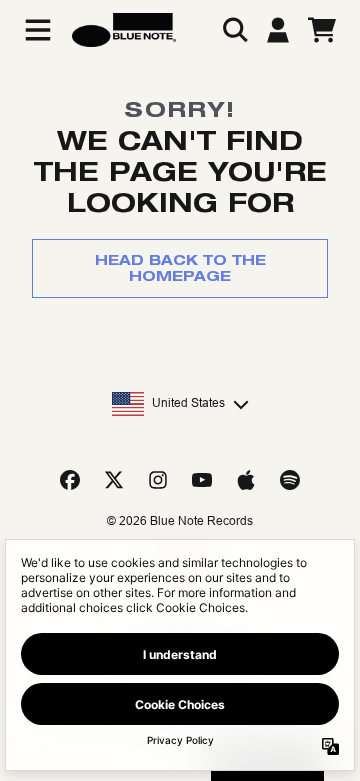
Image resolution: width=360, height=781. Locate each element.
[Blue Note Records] (124, 30)
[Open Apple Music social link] (246, 480)
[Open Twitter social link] (114, 480)
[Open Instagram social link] (158, 480)
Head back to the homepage (180, 268)
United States (188, 403)
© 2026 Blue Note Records (180, 521)
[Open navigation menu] (38, 30)
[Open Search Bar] (234, 30)
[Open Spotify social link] (290, 480)
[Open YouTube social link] (202, 480)
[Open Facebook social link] (70, 480)
